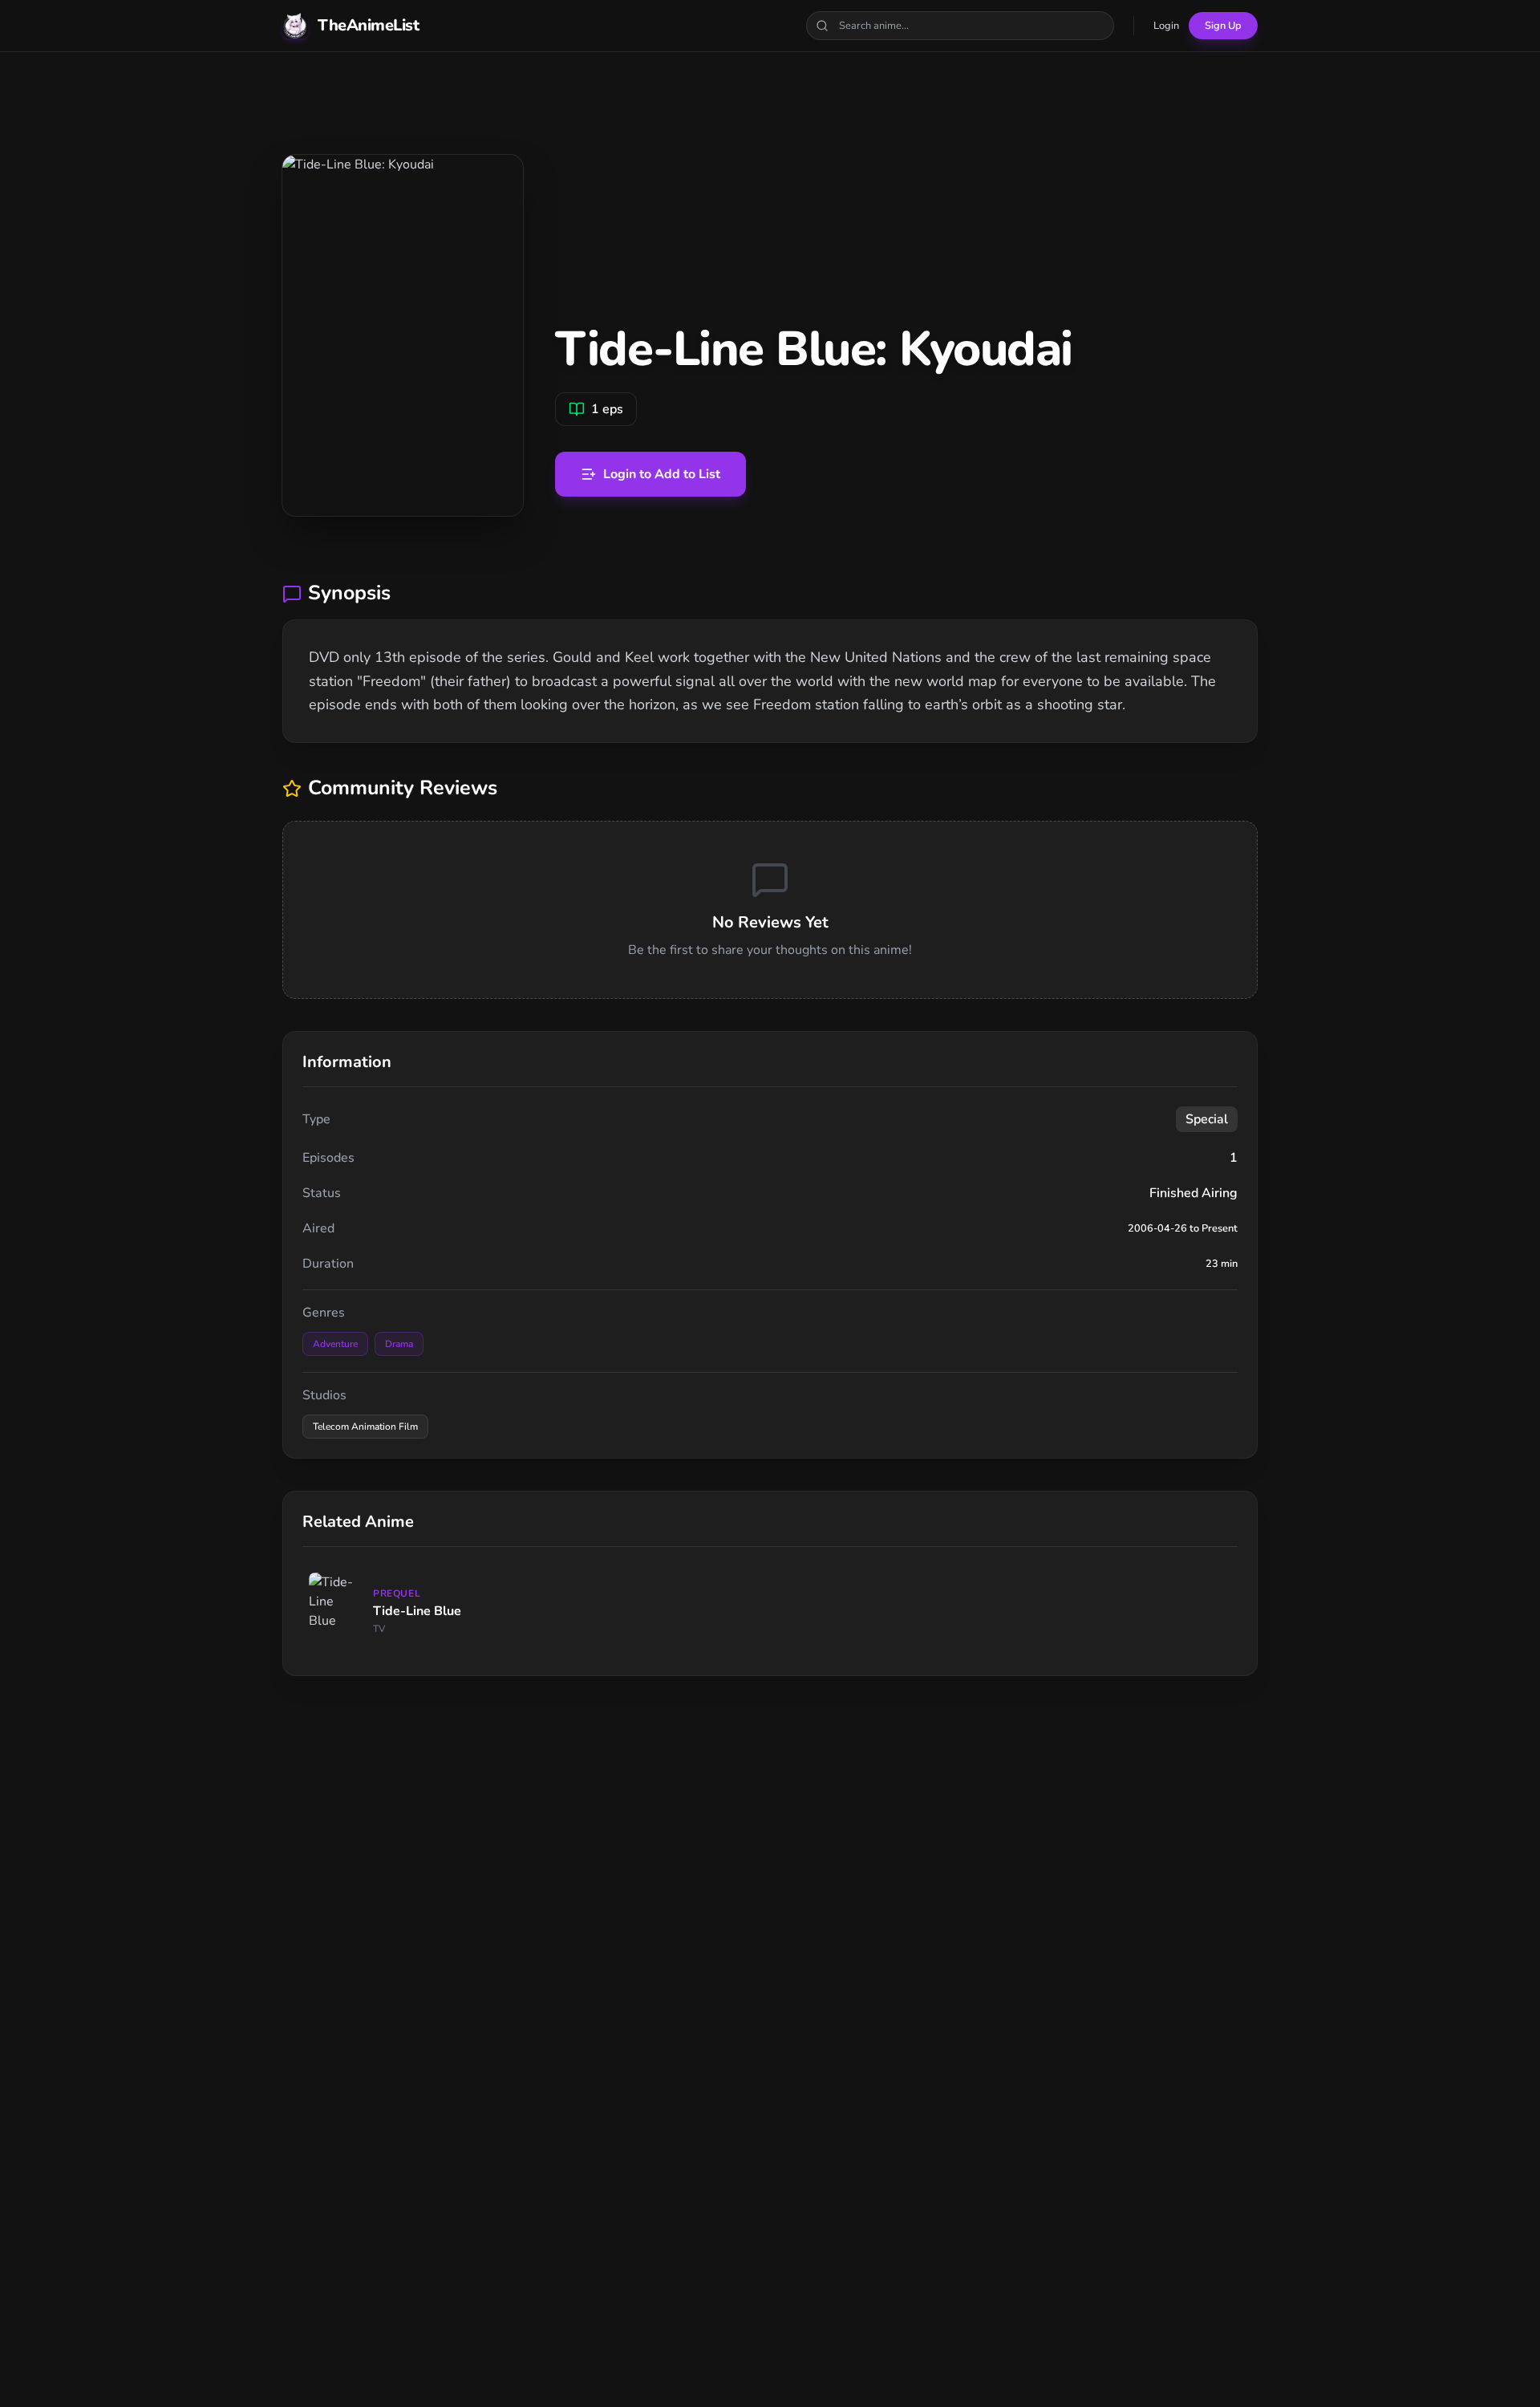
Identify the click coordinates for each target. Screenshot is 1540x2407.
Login (1166, 26)
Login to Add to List (662, 474)
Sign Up (1223, 26)
